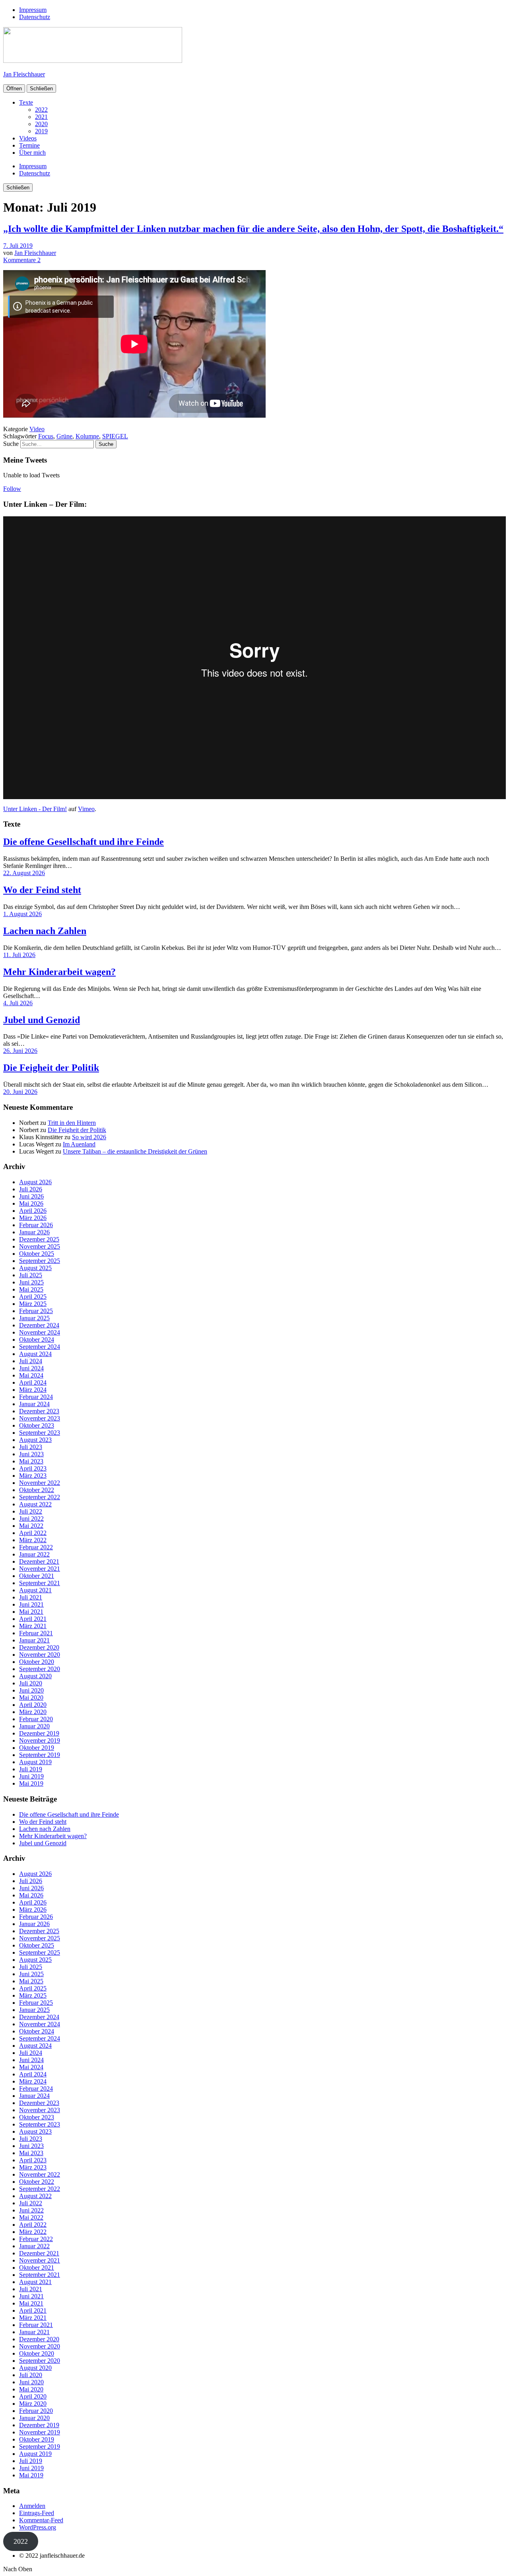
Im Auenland (79, 1144)
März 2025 (33, 1304)
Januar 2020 (34, 1726)
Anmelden (32, 2506)
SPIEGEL (115, 436)
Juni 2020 (31, 1690)
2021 (41, 117)
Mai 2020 (31, 1698)
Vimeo (86, 809)
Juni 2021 (31, 1604)
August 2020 (35, 1676)
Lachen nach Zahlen (45, 931)
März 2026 (33, 1218)
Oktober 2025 (37, 1254)
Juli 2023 (31, 1447)
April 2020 (33, 1705)
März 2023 (33, 1476)
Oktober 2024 (37, 1340)
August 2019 (35, 1762)
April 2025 (33, 1297)
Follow (12, 489)
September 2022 (40, 1497)
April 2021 (33, 1619)
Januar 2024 (34, 1404)
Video (37, 429)
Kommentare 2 (22, 260)
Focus (46, 436)
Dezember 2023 (39, 1411)
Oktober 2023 (37, 1425)
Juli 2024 (31, 1361)
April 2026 (33, 1211)
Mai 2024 (31, 1375)
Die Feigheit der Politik (51, 1068)
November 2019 (40, 1740)
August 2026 (35, 1182)
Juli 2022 (31, 1511)
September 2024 (40, 1347)
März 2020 (33, 1712)
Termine (29, 145)
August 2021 (35, 1590)
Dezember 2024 (39, 1325)
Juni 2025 (31, 1282)
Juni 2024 (31, 1368)
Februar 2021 (36, 1633)
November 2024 (40, 1332)
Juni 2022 (31, 1519)
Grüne (64, 436)
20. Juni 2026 (20, 1092)
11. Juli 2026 (19, 955)
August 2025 (35, 1268)
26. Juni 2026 (20, 1051)
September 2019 (40, 1755)
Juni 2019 (31, 1776)
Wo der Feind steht (42, 890)
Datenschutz (35, 17)
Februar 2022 (36, 1547)
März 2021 (33, 1626)
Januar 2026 (34, 1232)
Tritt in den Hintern (72, 1123)
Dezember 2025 (39, 1239)
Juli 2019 (31, 1769)
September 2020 (40, 1669)
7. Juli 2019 (18, 246)
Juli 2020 (31, 1683)
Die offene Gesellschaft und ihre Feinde (84, 842)
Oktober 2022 (37, 1490)
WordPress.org (38, 2527)
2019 (41, 131)
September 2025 (40, 1261)
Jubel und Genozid (42, 1020)
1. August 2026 (22, 914)
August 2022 (35, 1504)
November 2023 (40, 1418)
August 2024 (35, 1354)
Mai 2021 (31, 1612)
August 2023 (35, 1440)
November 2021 (40, 1569)
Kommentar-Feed (41, 2520)
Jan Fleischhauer (24, 74)
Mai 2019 (31, 1783)
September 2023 (40, 1433)
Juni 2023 (31, 1454)
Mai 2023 (31, 1461)
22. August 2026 (24, 873)
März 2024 (33, 1390)
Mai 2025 (31, 1289)
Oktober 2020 (37, 1662)
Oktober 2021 (37, 1576)
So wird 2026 (89, 1137)
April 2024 (33, 1382)
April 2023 (33, 1468)
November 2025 (40, 1246)
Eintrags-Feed (37, 2513)
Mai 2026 (31, 1203)
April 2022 (33, 1533)
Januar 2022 (34, 1554)
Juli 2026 (31, 1189)
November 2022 (40, 1483)
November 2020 (40, 1655)
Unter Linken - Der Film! (35, 809)
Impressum (33, 10)
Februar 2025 (36, 1311)
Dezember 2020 (39, 1647)
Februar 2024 (36, 1397)
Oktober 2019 (37, 1748)
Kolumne (87, 436)
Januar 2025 (34, 1318)
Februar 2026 (36, 1225)
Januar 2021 (34, 1640)
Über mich (32, 153)
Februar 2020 (36, 1719)
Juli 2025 (31, 1275)
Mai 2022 (31, 1526)
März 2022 (33, 1540)
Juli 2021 (31, 1597)
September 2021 (40, 1583)
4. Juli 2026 (18, 1003)
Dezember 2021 (39, 1561)
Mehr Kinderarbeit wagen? (59, 972)
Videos (28, 138)
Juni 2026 (31, 1196)
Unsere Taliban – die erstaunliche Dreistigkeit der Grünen (135, 1151)
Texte (26, 102)
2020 (41, 124)
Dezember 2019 (39, 1733)
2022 (41, 110)
